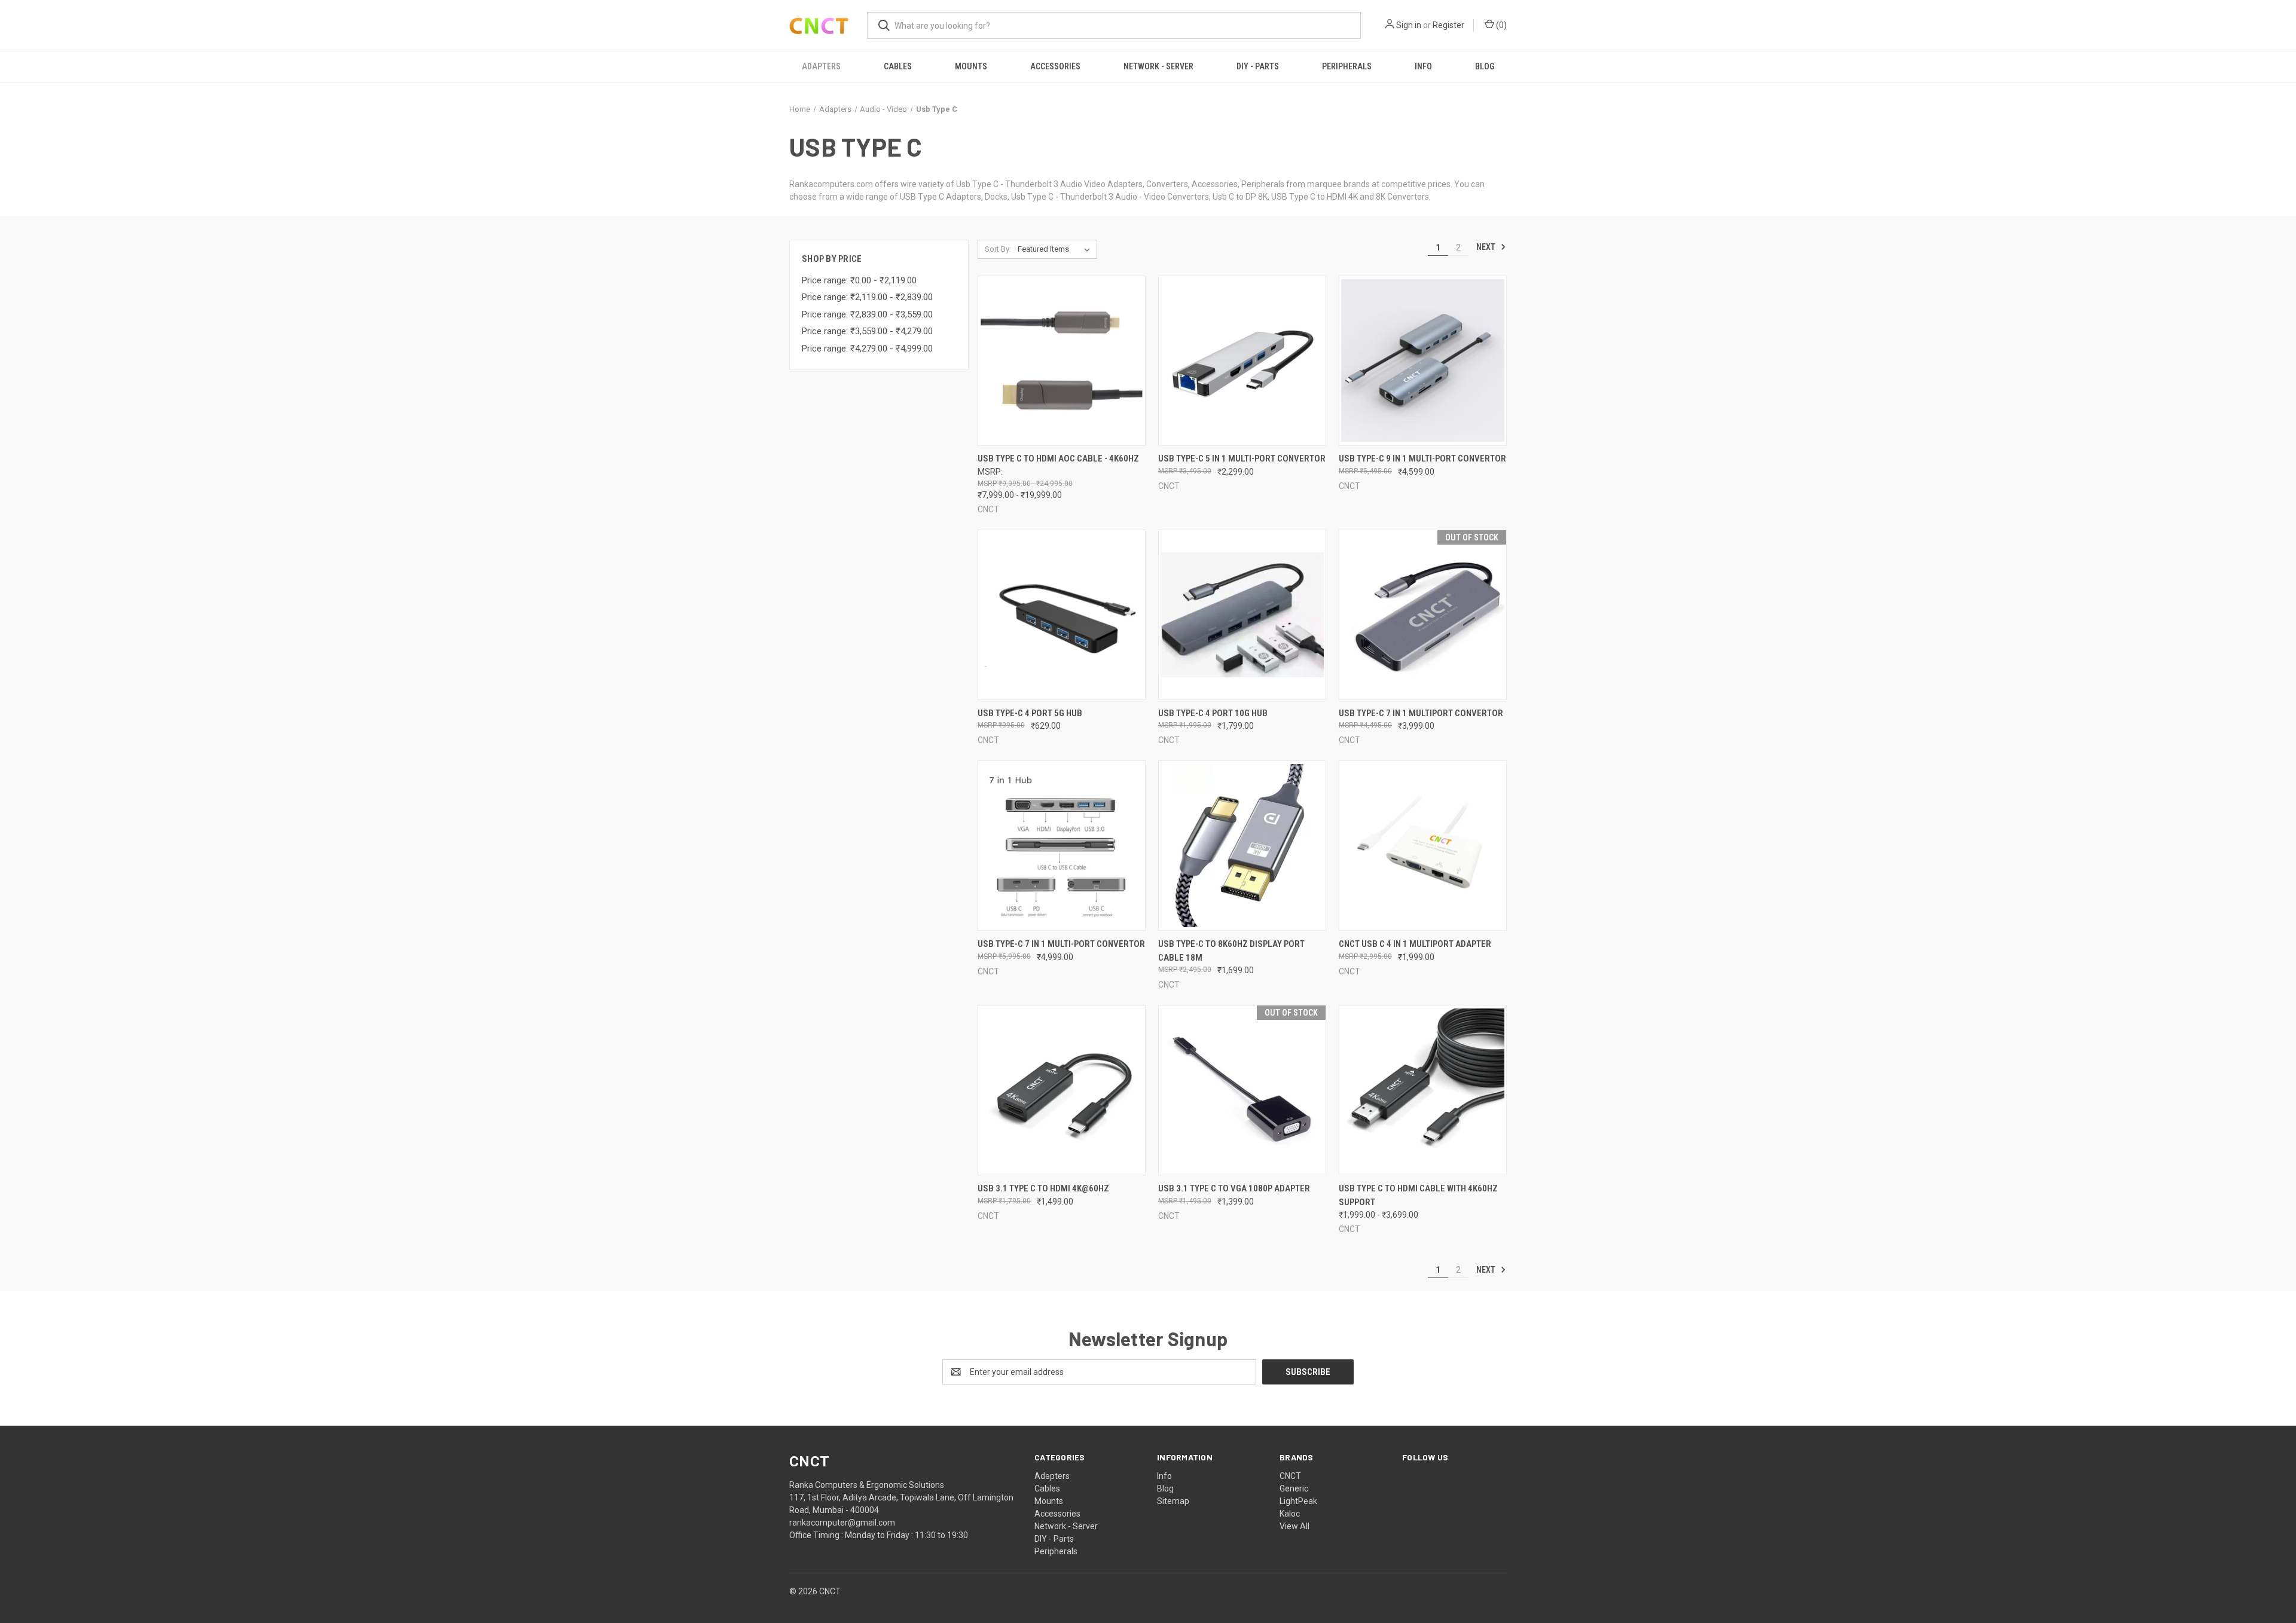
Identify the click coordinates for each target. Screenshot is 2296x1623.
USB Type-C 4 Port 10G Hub (1213, 713)
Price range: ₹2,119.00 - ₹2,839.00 (867, 297)
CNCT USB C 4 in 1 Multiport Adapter (1415, 944)
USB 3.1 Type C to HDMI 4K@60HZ (1043, 1188)
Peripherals (1347, 66)
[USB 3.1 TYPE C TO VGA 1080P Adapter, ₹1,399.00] (1242, 1090)
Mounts (971, 66)
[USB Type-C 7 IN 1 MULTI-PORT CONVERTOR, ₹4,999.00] (1062, 846)
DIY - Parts (1258, 66)
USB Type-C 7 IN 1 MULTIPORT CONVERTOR (1421, 713)
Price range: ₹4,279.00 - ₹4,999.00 (867, 349)
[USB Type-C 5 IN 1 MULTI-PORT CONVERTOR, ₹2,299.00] (1242, 361)
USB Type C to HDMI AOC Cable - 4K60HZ (1058, 459)
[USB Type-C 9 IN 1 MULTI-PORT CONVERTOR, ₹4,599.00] (1423, 361)
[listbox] (1056, 249)
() (1500, 25)
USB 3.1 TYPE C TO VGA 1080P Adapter (1234, 1188)
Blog (1485, 66)
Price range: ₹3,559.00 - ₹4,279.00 (867, 331)
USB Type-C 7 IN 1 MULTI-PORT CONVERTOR (1061, 944)
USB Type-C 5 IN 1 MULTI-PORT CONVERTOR (1242, 459)
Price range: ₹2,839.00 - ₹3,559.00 (867, 314)
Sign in (1409, 25)
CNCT (1290, 1476)
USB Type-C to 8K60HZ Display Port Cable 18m (1231, 951)
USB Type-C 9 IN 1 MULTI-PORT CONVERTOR (1422, 459)
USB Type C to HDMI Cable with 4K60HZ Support (1418, 1195)
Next (1487, 247)
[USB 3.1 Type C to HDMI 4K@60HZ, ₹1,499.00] (1062, 1090)
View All (1294, 1526)
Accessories (1055, 66)
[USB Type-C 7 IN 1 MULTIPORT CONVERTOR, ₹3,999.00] (1423, 615)
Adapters (821, 66)
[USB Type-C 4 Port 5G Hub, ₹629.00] (1062, 615)
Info (1423, 66)
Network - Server (1158, 66)
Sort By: (998, 249)
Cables (898, 66)
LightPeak (1298, 1501)
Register (1448, 25)
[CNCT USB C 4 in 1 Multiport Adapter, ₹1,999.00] (1423, 846)
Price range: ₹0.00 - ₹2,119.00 (859, 280)
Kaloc (1290, 1514)
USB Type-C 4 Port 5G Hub (1030, 713)
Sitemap (1173, 1501)
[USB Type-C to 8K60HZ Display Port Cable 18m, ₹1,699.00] (1242, 846)
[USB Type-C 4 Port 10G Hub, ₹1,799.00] (1242, 615)
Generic (1294, 1488)
